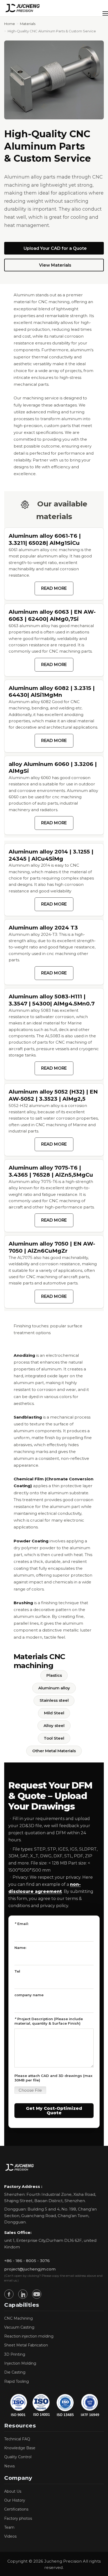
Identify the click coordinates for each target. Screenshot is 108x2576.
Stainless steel (54, 1700)
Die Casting (15, 2372)
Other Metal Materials (54, 1751)
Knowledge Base (20, 2448)
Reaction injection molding (29, 2336)
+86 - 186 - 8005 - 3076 (27, 2261)
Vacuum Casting (19, 2327)
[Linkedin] (23, 2294)
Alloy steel (54, 1726)
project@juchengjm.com (30, 2269)
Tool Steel (54, 1738)
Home (10, 24)
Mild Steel (54, 1713)
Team (9, 2527)
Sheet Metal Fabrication (26, 2345)
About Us (13, 2491)
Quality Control (18, 2457)
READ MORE (54, 588)
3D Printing (15, 2354)
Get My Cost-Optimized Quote (54, 2111)
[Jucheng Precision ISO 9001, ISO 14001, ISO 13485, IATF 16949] (54, 2405)
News (9, 2466)
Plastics (54, 1675)
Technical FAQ (17, 2439)
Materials (28, 24)
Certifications (16, 2509)
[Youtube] (37, 2294)
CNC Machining (18, 2318)
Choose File (30, 2090)
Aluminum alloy (54, 1688)
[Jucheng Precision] (23, 8)
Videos (10, 2536)
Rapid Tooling (17, 2381)
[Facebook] (9, 2294)
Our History (15, 2500)
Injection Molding (20, 2363)
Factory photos (18, 2518)
